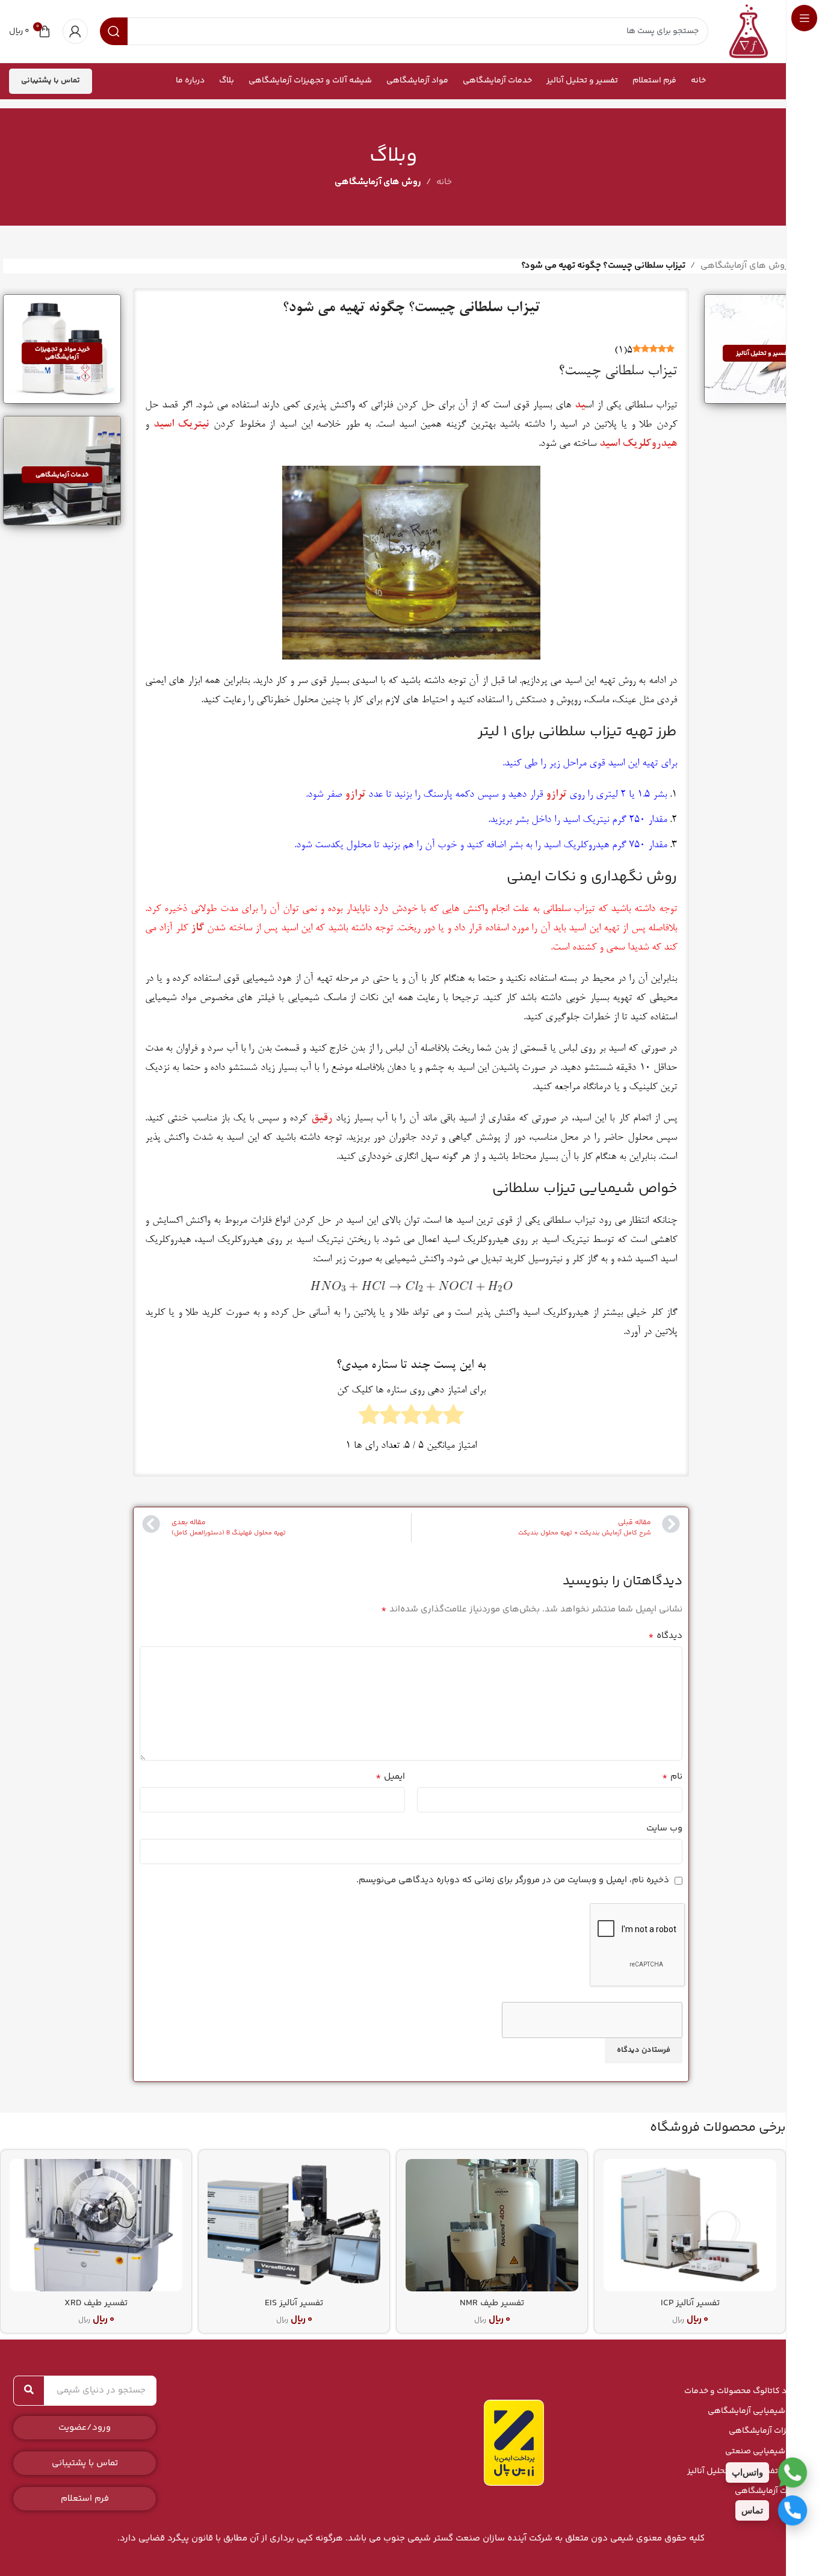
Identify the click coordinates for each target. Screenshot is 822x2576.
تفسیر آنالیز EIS (294, 2303)
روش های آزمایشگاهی (378, 182)
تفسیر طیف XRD (96, 2303)
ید (580, 406)
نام (672, 1777)
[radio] (453, 1418)
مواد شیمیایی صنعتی (765, 2451)
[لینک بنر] (763, 349)
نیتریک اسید (181, 425)
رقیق (322, 1119)
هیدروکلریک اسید (638, 444)
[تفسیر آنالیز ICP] (690, 2225)
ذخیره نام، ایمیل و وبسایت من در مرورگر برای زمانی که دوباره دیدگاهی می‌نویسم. (513, 1880)
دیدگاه (665, 1636)
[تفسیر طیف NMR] (492, 2225)
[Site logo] (749, 31)
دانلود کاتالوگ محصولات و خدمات (744, 2391)
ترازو (556, 795)
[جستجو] (29, 2391)
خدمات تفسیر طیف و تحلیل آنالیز (746, 2471)
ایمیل (390, 1777)
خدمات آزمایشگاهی (769, 2491)
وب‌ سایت (664, 1828)
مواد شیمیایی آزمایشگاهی (756, 2411)
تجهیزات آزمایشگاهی (766, 2431)
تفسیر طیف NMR (492, 2303)
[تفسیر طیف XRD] (96, 2225)
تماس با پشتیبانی (51, 81)
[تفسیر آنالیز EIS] (294, 2225)
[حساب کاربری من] (75, 31)
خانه (444, 182)
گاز (197, 928)
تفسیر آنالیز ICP (690, 2303)
